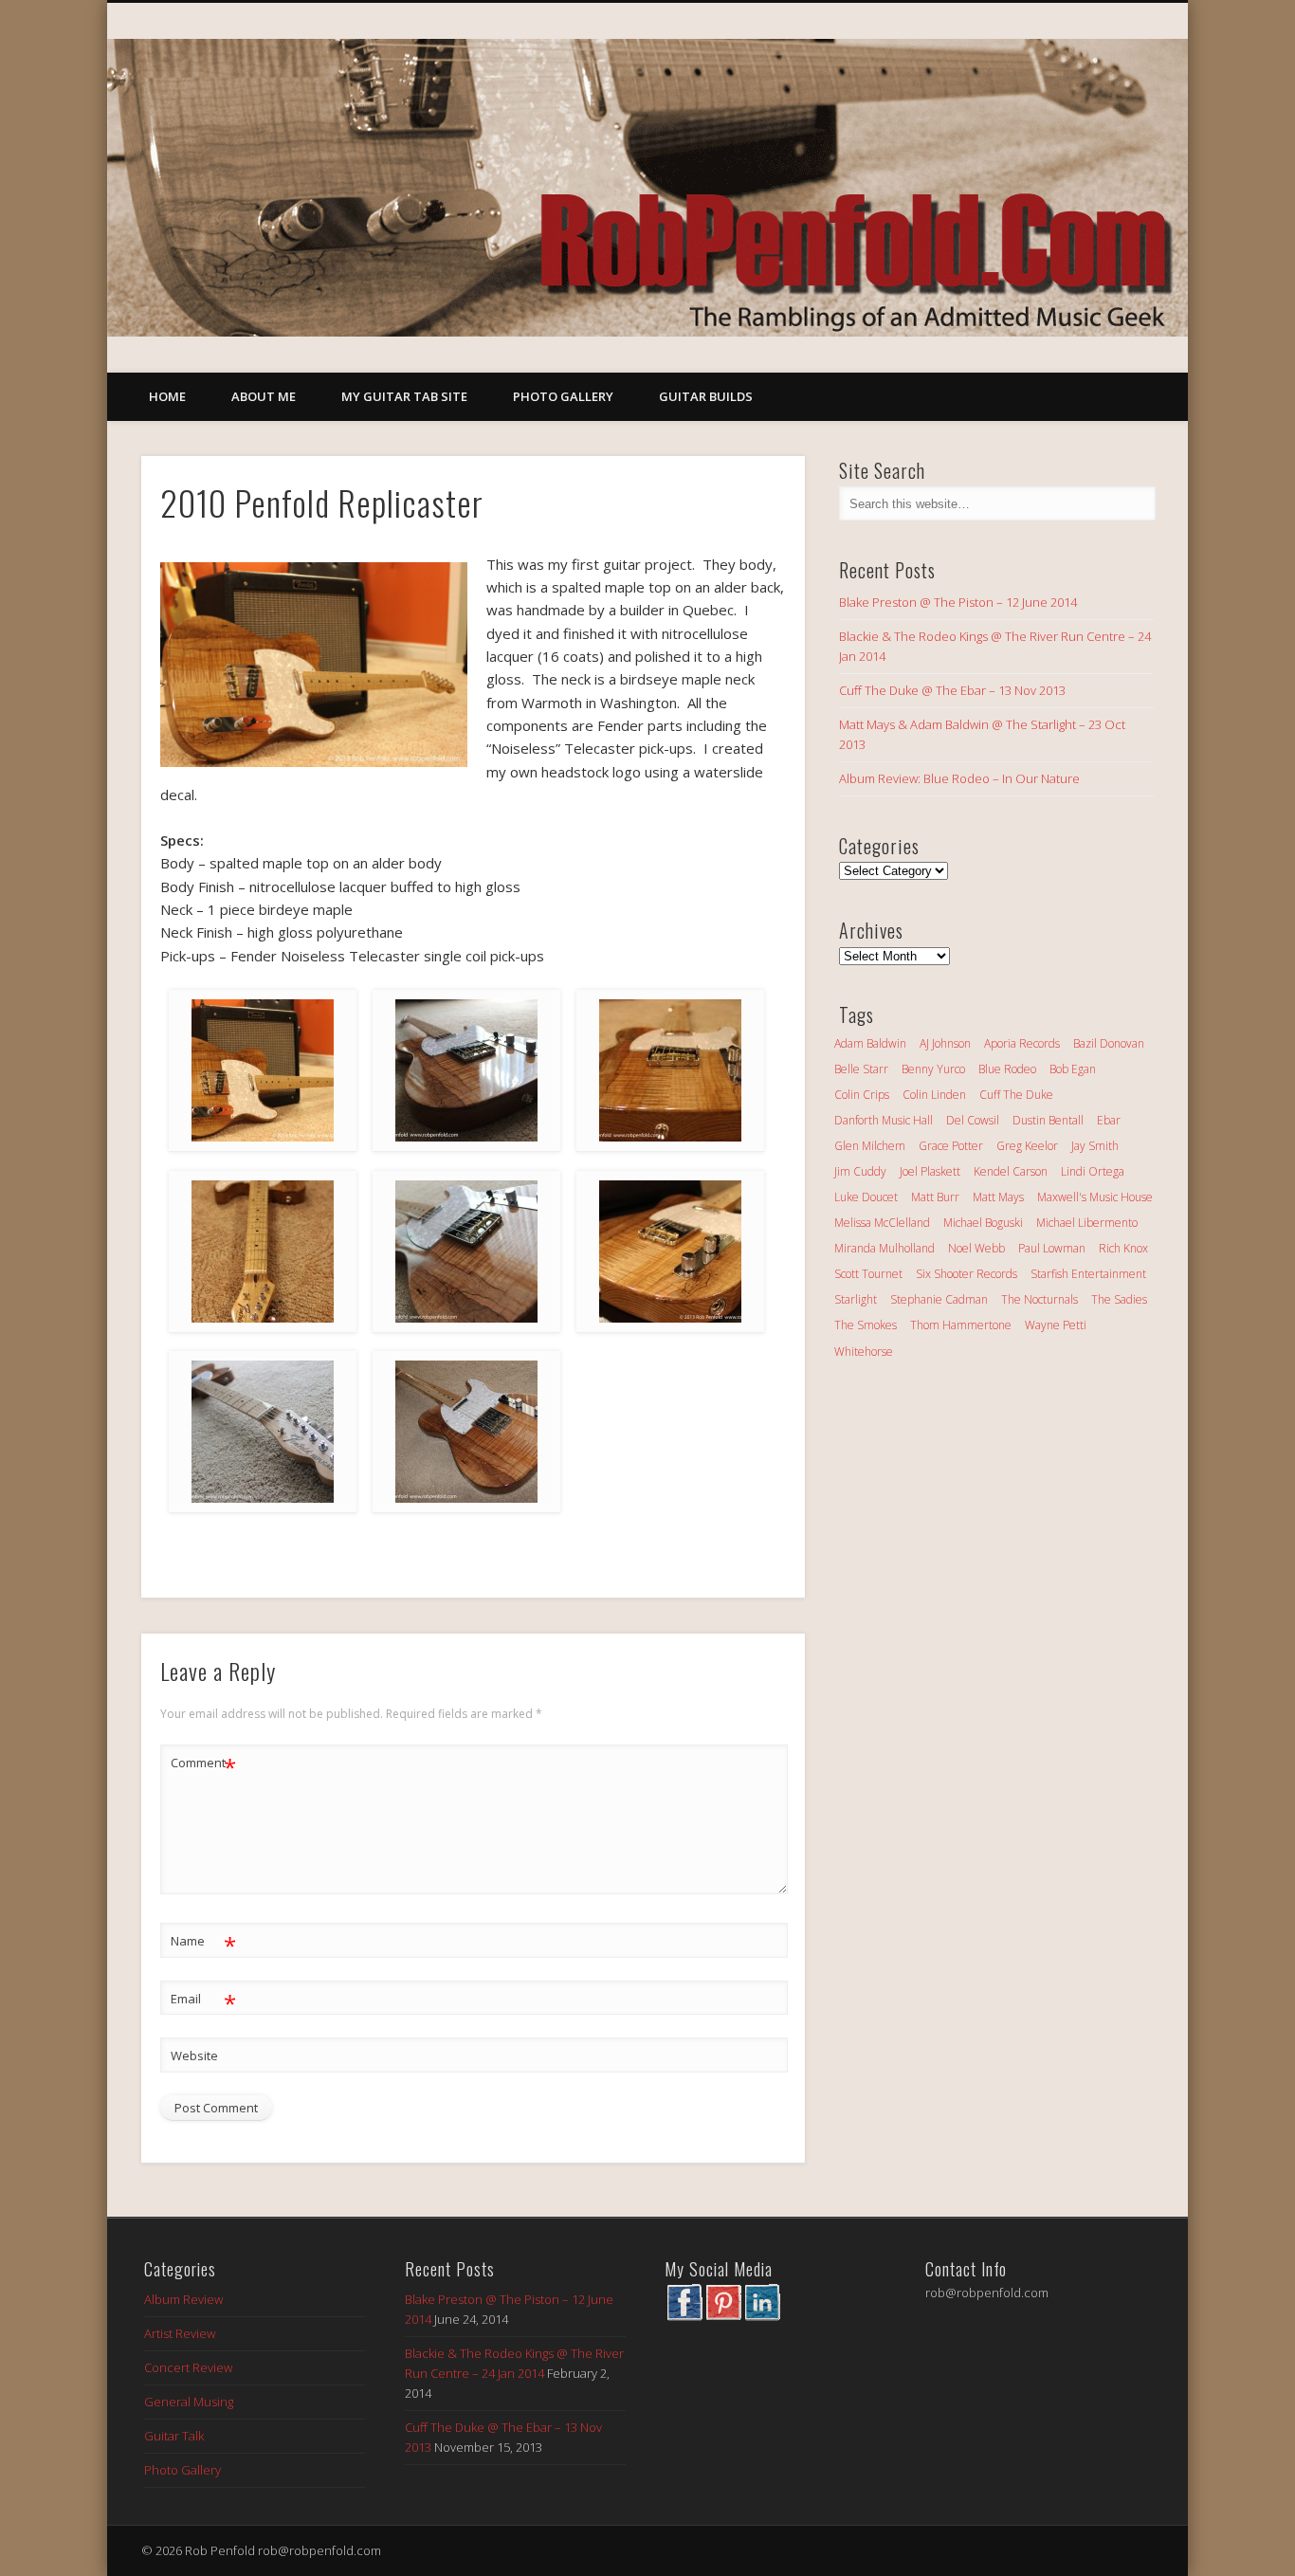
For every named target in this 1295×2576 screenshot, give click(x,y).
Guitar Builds (706, 396)
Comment (203, 1765)
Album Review (183, 2299)
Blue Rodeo (1007, 1069)
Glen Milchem (870, 1146)
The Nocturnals (1040, 1299)
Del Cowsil (973, 1120)
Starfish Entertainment (1088, 1274)
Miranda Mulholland (885, 1248)
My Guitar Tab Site (404, 396)
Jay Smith (1095, 1146)
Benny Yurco (933, 1069)
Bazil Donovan (1109, 1043)
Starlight (856, 1299)
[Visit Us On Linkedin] (762, 2316)
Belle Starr (861, 1069)
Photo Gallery (563, 396)
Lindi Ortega (1093, 1171)
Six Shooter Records (967, 1274)
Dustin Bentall (1048, 1120)
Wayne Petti (1056, 1325)
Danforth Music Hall (884, 1120)
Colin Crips (862, 1095)
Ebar (1109, 1120)
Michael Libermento (1087, 1223)
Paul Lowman (1052, 1248)
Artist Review (180, 2333)
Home (167, 396)
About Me (264, 396)
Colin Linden (934, 1095)
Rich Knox (1123, 1248)
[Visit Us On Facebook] (684, 2316)
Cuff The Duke (1016, 1095)
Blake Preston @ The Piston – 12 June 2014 (958, 602)
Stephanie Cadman (939, 1299)
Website (194, 2055)
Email (203, 2001)
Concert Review (188, 2367)
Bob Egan (1073, 1069)
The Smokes (866, 1325)
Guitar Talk (174, 2436)
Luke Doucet (866, 1197)
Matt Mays (998, 1197)
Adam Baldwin (870, 1043)
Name (203, 1944)
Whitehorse (864, 1352)
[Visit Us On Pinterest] (723, 2316)
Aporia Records (1022, 1043)
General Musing (189, 2402)
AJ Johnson (945, 1043)
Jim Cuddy (860, 1171)
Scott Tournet (868, 1274)
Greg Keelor (1027, 1146)
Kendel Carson (1011, 1171)
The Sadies (1119, 1299)
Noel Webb (976, 1248)
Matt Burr (935, 1197)
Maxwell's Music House (1095, 1197)
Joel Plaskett (930, 1171)
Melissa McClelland (882, 1223)
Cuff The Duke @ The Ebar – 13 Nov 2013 (952, 690)
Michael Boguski (983, 1223)
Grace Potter (951, 1146)
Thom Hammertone (961, 1325)
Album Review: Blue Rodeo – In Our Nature (959, 778)
